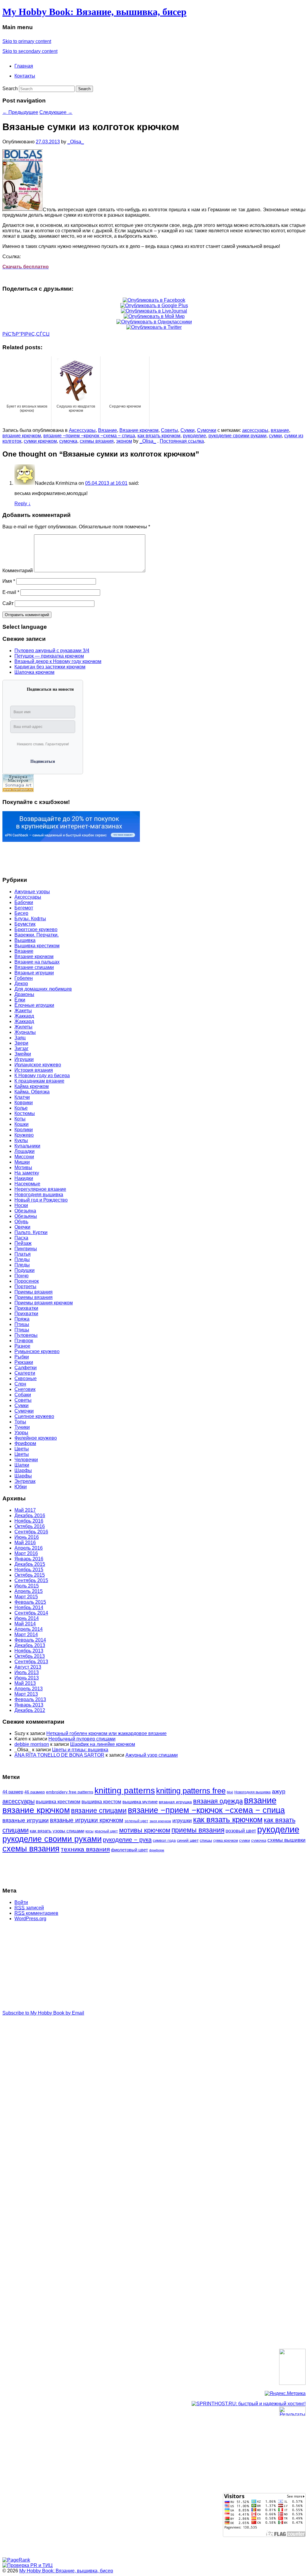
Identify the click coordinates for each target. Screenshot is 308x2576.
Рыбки (22, 1357)
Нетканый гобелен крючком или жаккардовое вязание (106, 1733)
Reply (23, 504)
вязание (280, 430)
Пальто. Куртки (31, 1232)
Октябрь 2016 (30, 1526)
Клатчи (22, 1097)
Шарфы (23, 1470)
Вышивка (25, 940)
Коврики (24, 1103)
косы (89, 1831)
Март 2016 (26, 1553)
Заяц (20, 1038)
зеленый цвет (136, 1821)
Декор (21, 984)
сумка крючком (226, 1841)
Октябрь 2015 (30, 1575)
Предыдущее (20, 112)
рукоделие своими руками (237, 436)
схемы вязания (97, 441)
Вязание (108, 430)
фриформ (157, 1850)
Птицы (22, 1324)
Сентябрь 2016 (31, 1532)
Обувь (21, 1222)
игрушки (182, 1821)
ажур (279, 1791)
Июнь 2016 (27, 1537)
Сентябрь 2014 (31, 1613)
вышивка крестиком (58, 1802)
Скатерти (25, 1373)
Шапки (22, 1465)
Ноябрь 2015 (29, 1570)
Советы (169, 430)
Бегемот (24, 908)
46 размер (35, 1792)
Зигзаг (22, 1048)
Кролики (24, 1130)
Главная (24, 66)
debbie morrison (32, 1744)
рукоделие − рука (127, 1840)
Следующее (56, 112)
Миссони (24, 1157)
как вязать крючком (159, 436)
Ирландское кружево (38, 1065)
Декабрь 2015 (30, 1564)
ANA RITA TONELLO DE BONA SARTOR (59, 1755)
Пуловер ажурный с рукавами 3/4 (52, 651)
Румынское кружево (37, 1351)
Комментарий (18, 571)
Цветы (22, 1449)
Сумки (188, 430)
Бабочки (24, 902)
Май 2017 (25, 1510)
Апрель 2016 (29, 1548)
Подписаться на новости (50, 689)
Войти (21, 1902)
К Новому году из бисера (42, 1076)
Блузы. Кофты (30, 919)
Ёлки (20, 1000)
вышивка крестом (101, 1802)
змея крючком (160, 1821)
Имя (9, 581)
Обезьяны (26, 1216)
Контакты (25, 76)
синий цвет (188, 1840)
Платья (23, 1254)
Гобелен (24, 978)
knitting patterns (125, 1791)
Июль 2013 (27, 1672)
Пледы (22, 1259)
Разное (22, 1346)
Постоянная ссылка (182, 441)
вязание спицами (99, 1811)
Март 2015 (26, 1597)
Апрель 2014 (29, 1629)
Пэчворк (24, 1341)
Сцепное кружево (34, 1416)
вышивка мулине (140, 1802)
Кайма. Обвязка (32, 1092)
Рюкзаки (24, 1362)
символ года (164, 1840)
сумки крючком (40, 441)
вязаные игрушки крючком (87, 1820)
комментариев (36, 1913)
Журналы (25, 1032)
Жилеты (23, 1027)
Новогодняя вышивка (39, 1195)
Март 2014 (26, 1635)
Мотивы (23, 1167)
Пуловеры (26, 1335)
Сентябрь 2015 (31, 1580)
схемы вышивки (286, 1840)
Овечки (22, 1227)
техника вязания (85, 1849)
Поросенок (27, 1281)
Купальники (27, 1146)
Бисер (21, 913)
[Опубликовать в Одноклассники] (154, 322)
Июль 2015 (27, 1586)
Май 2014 (25, 1624)
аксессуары (255, 430)
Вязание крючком (139, 430)
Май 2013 (25, 1683)
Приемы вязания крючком (44, 1303)
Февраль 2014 (30, 1640)
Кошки (22, 1124)
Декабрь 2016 (30, 1516)
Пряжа (22, 1319)
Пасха (21, 1238)
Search (10, 89)
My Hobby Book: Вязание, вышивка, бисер (94, 12)
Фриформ (25, 1443)
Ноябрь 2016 (29, 1521)
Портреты (25, 1286)
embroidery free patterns (70, 1792)
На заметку (27, 1173)
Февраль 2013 (30, 1699)
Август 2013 (28, 1667)
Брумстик (25, 924)
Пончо (22, 1276)
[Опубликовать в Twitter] (154, 327)
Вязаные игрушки (34, 973)
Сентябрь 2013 (31, 1662)
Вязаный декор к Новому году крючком (58, 661)
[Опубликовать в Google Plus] (154, 306)
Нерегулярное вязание (40, 1189)
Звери (21, 1043)
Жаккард (24, 1016)
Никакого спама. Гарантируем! (43, 744)
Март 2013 (26, 1694)
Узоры (21, 1433)
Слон (20, 1384)
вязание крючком (22, 436)
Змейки (23, 1054)
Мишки (22, 1162)
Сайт (8, 603)
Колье (21, 1108)
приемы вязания (198, 1830)
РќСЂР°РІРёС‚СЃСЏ (26, 334)
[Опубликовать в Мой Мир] (154, 316)
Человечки (26, 1460)
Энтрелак (25, 1481)
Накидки (24, 1178)
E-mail (11, 592)
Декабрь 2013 (30, 1645)
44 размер (13, 1792)
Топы (20, 1422)
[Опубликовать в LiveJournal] (154, 311)
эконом (124, 441)
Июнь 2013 (27, 1678)
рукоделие (194, 436)
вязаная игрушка (175, 1802)
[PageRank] (16, 2560)
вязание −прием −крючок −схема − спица (89, 436)
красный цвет (106, 1831)
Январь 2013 (29, 1705)
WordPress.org (30, 1919)
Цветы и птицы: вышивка (80, 1750)
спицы (206, 1840)
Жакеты (23, 1011)
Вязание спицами (34, 967)
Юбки (21, 1487)
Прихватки (26, 1308)
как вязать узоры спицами (57, 1831)
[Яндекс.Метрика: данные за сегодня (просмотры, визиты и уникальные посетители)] (285, 2394)
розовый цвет (241, 1831)
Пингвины (26, 1249)
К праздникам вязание (39, 1081)
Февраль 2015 (30, 1602)
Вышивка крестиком (37, 946)
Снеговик (25, 1389)
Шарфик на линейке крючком (103, 1744)
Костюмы (25, 1113)
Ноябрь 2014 (29, 1607)
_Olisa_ (76, 142)
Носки (21, 1205)
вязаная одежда (218, 1801)
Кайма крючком (32, 1086)
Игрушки (24, 1059)
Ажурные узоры (32, 892)
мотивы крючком (145, 1830)
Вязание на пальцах (37, 962)
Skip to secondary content (30, 51)
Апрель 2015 (29, 1591)
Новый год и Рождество (41, 1200)
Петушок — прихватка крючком (49, 656)
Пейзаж (23, 1243)
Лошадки (25, 1151)
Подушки (25, 1270)
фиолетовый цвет (129, 1850)
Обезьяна (25, 1211)
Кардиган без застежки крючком (50, 667)
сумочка (68, 441)
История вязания (34, 1070)
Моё (230, 1792)
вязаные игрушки (26, 1820)
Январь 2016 (29, 1559)
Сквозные (26, 1378)
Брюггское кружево (36, 929)
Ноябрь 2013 (29, 1651)
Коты (20, 1119)
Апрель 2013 (29, 1689)
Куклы (21, 1140)
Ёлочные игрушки (34, 1005)
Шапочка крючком (34, 672)
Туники (22, 1427)
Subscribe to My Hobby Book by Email (43, 2013)
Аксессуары (82, 430)
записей (29, 1908)
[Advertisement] (26, 857)
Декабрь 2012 (30, 1710)
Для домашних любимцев (43, 989)
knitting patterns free (191, 1791)
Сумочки (207, 430)
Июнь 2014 (27, 1618)
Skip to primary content (27, 41)
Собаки (23, 1395)
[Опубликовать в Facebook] (154, 300)
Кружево (24, 1135)
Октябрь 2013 (30, 1656)
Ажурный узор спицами (152, 1755)
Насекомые (27, 1184)
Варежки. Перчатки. (37, 935)
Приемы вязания (34, 1292)
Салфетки (26, 1368)
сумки (275, 436)
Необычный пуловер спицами (82, 1739)
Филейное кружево (36, 1438)
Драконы (24, 994)
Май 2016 (25, 1543)
